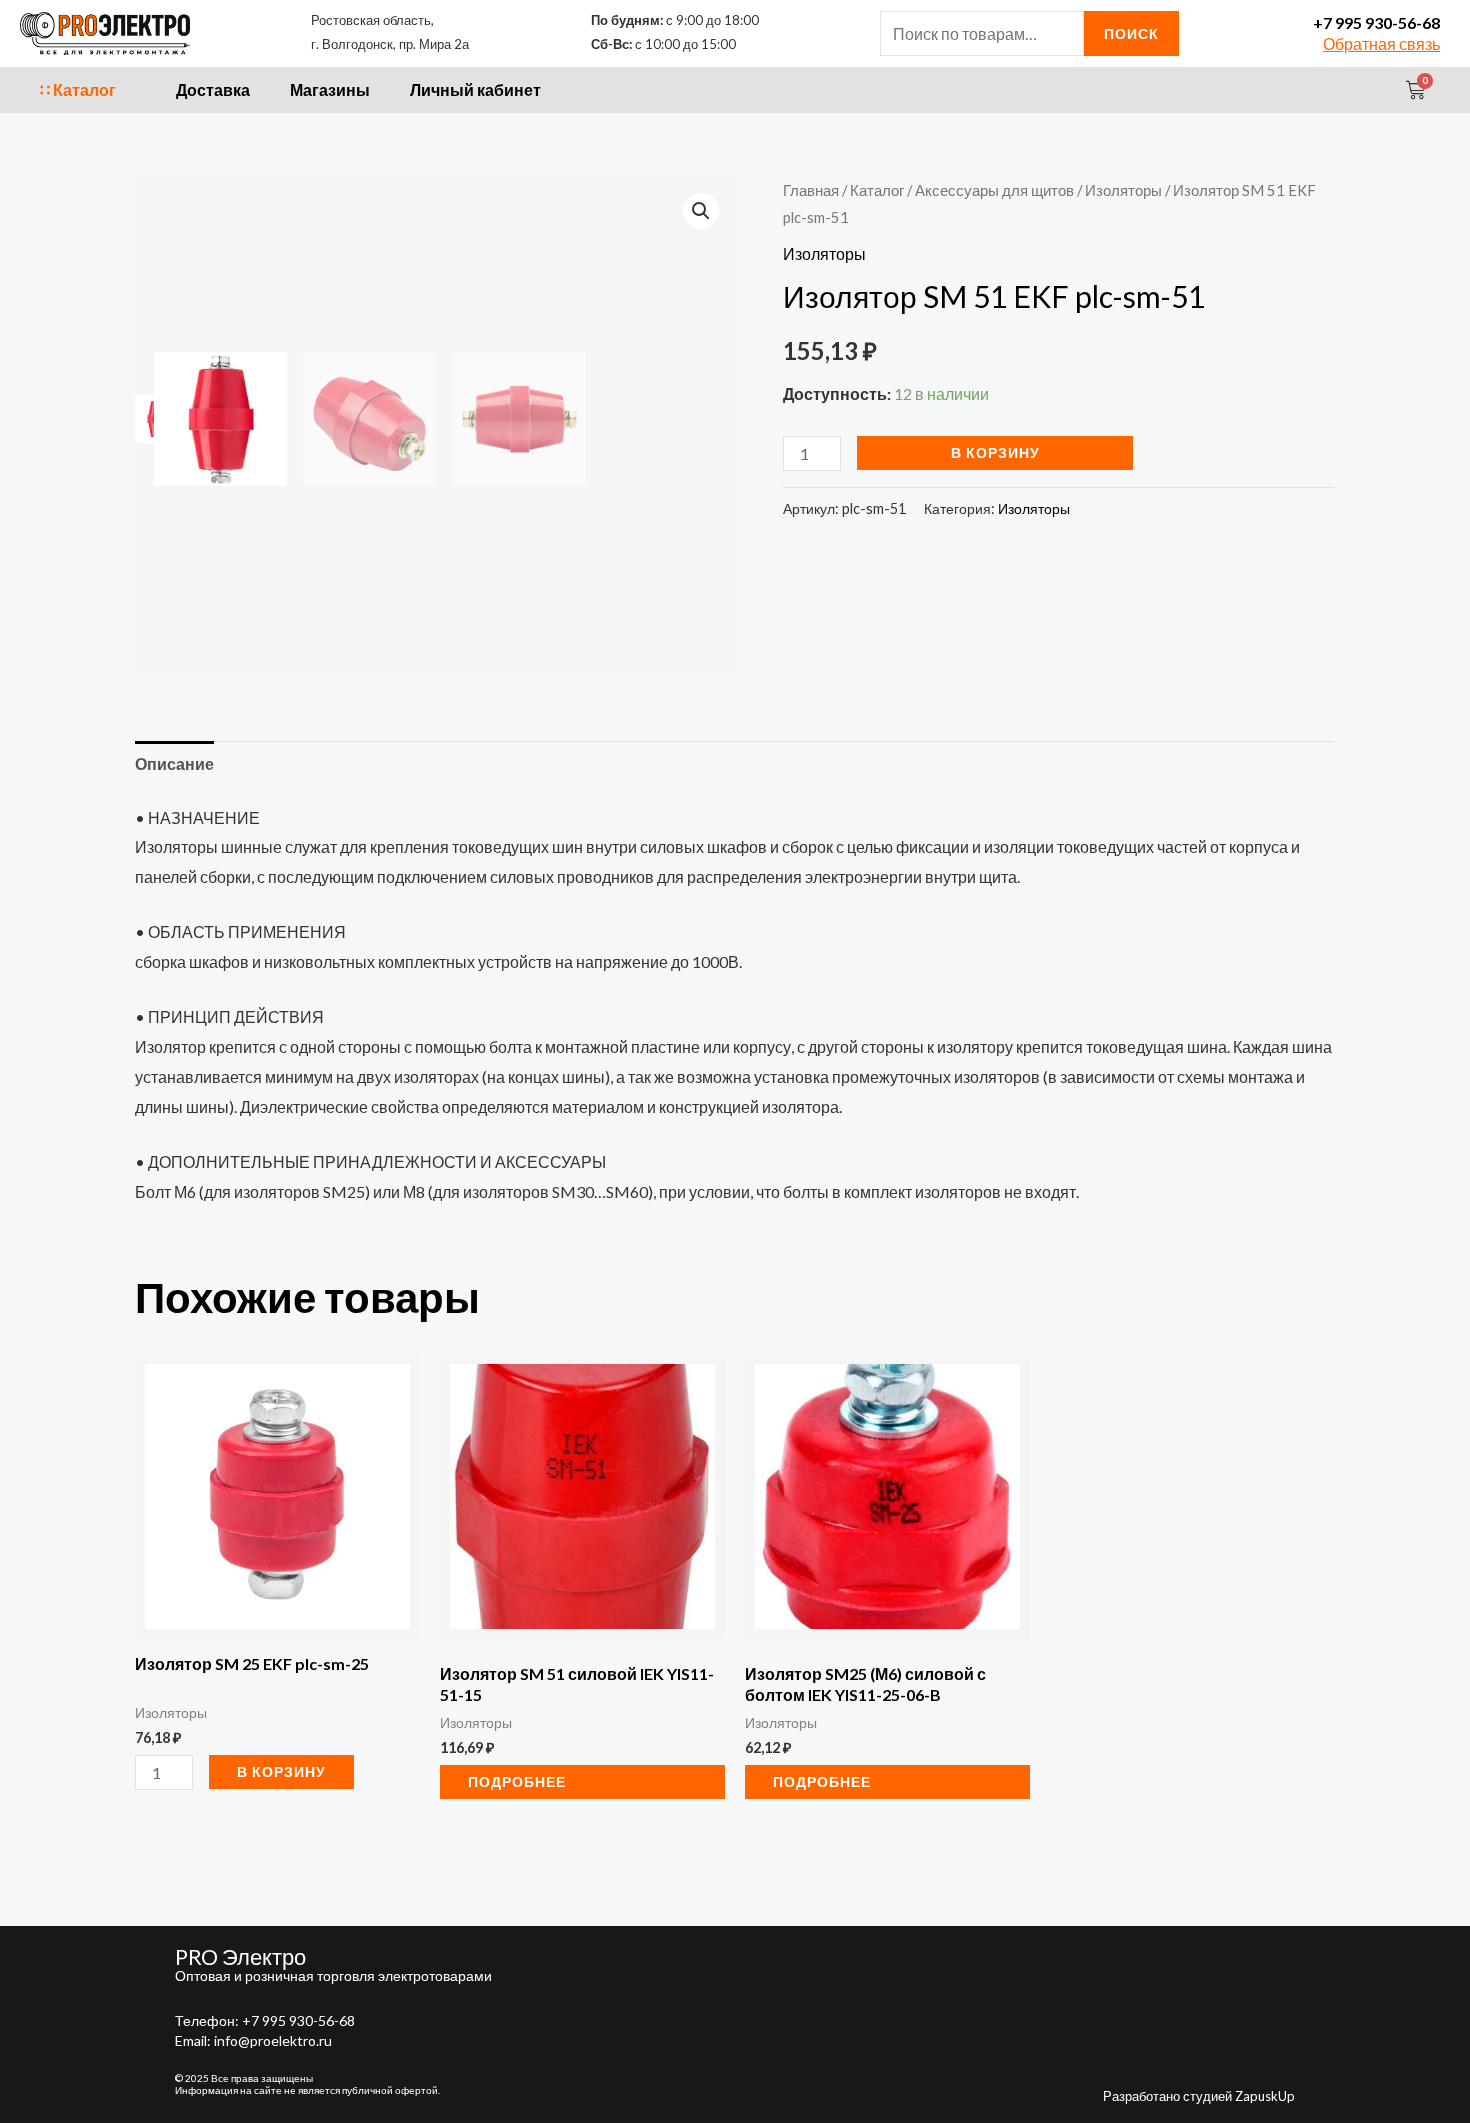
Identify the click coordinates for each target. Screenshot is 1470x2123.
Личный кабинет (475, 89)
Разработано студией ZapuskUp (1199, 2096)
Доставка (213, 89)
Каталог (877, 190)
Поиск (1131, 33)
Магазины (330, 89)
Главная (811, 190)
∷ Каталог (78, 89)
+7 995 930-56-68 (1376, 22)
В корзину (995, 452)
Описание (174, 763)
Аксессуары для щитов (994, 190)
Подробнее (517, 1781)
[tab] (174, 764)
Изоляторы (1123, 190)
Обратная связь (1381, 43)
